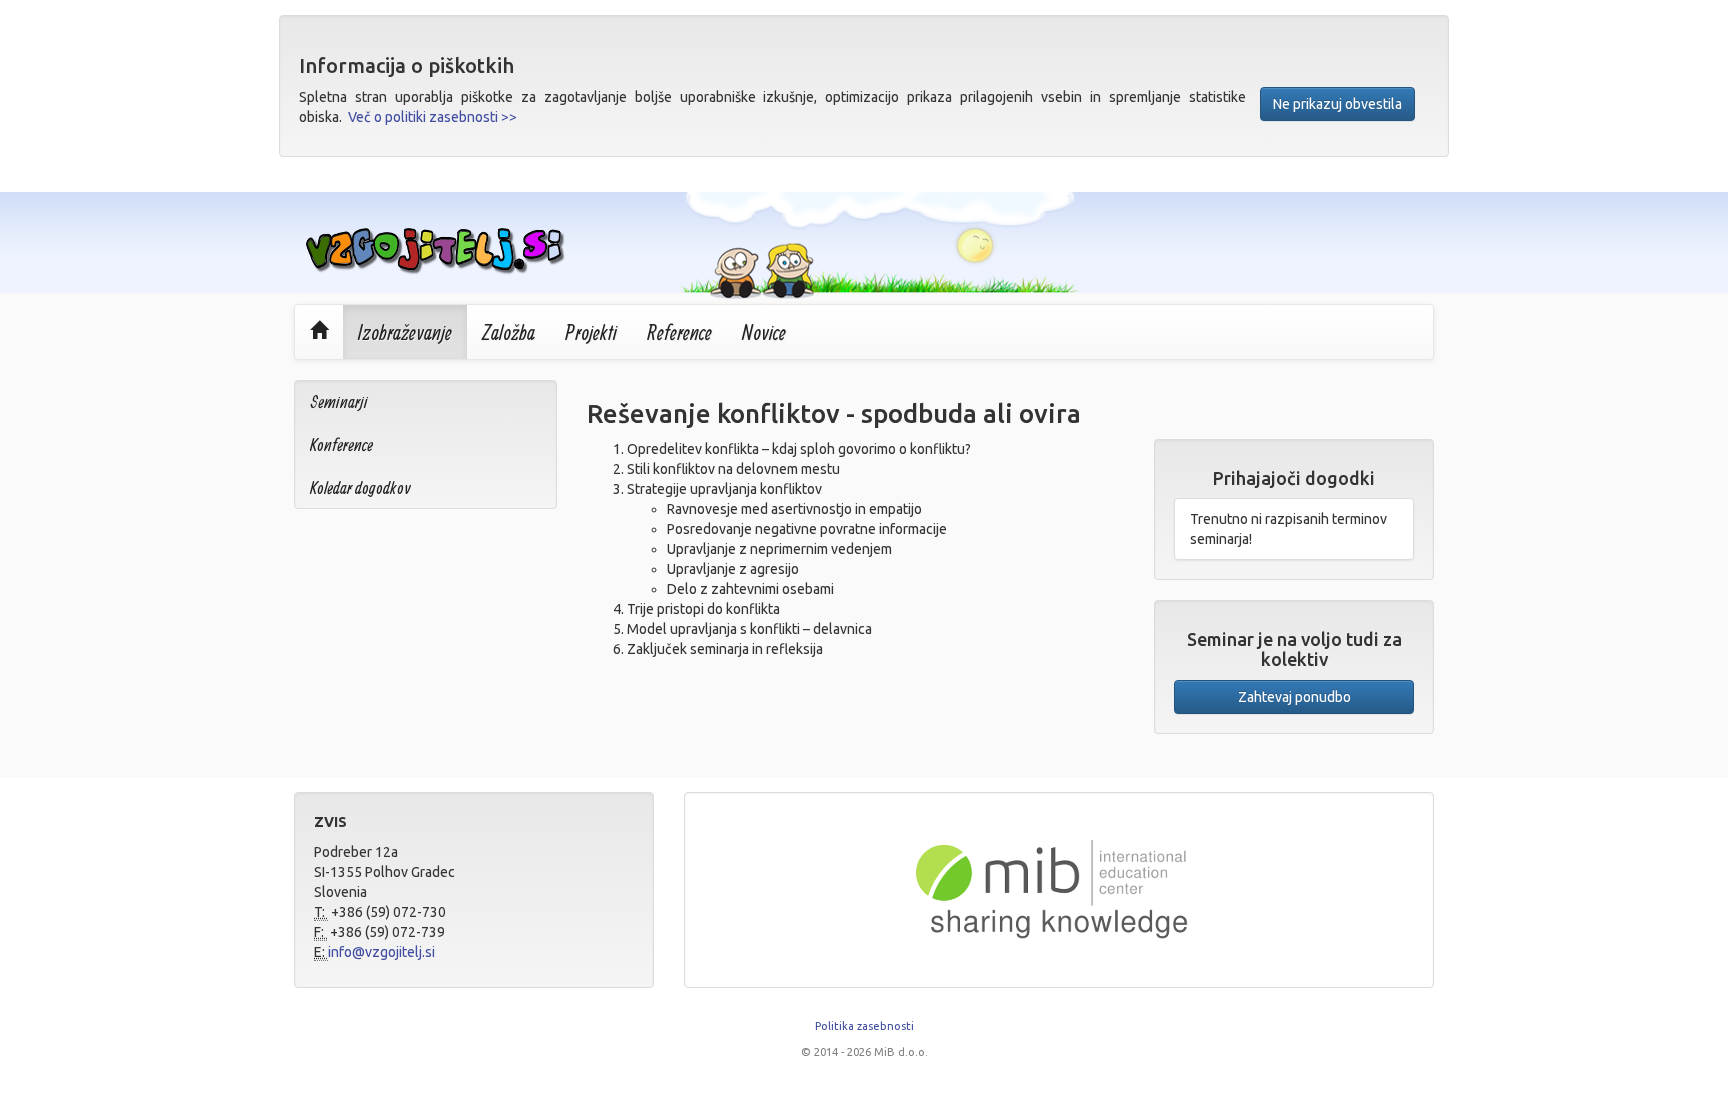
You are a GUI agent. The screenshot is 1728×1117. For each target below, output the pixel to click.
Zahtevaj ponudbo (1294, 697)
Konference (341, 444)
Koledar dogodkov (360, 487)
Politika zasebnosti (864, 1026)
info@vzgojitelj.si (381, 952)
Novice (764, 332)
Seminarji (339, 401)
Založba (508, 332)
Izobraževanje (405, 332)
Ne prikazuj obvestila (1337, 104)
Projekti (591, 332)
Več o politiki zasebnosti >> (432, 117)
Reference (679, 332)
